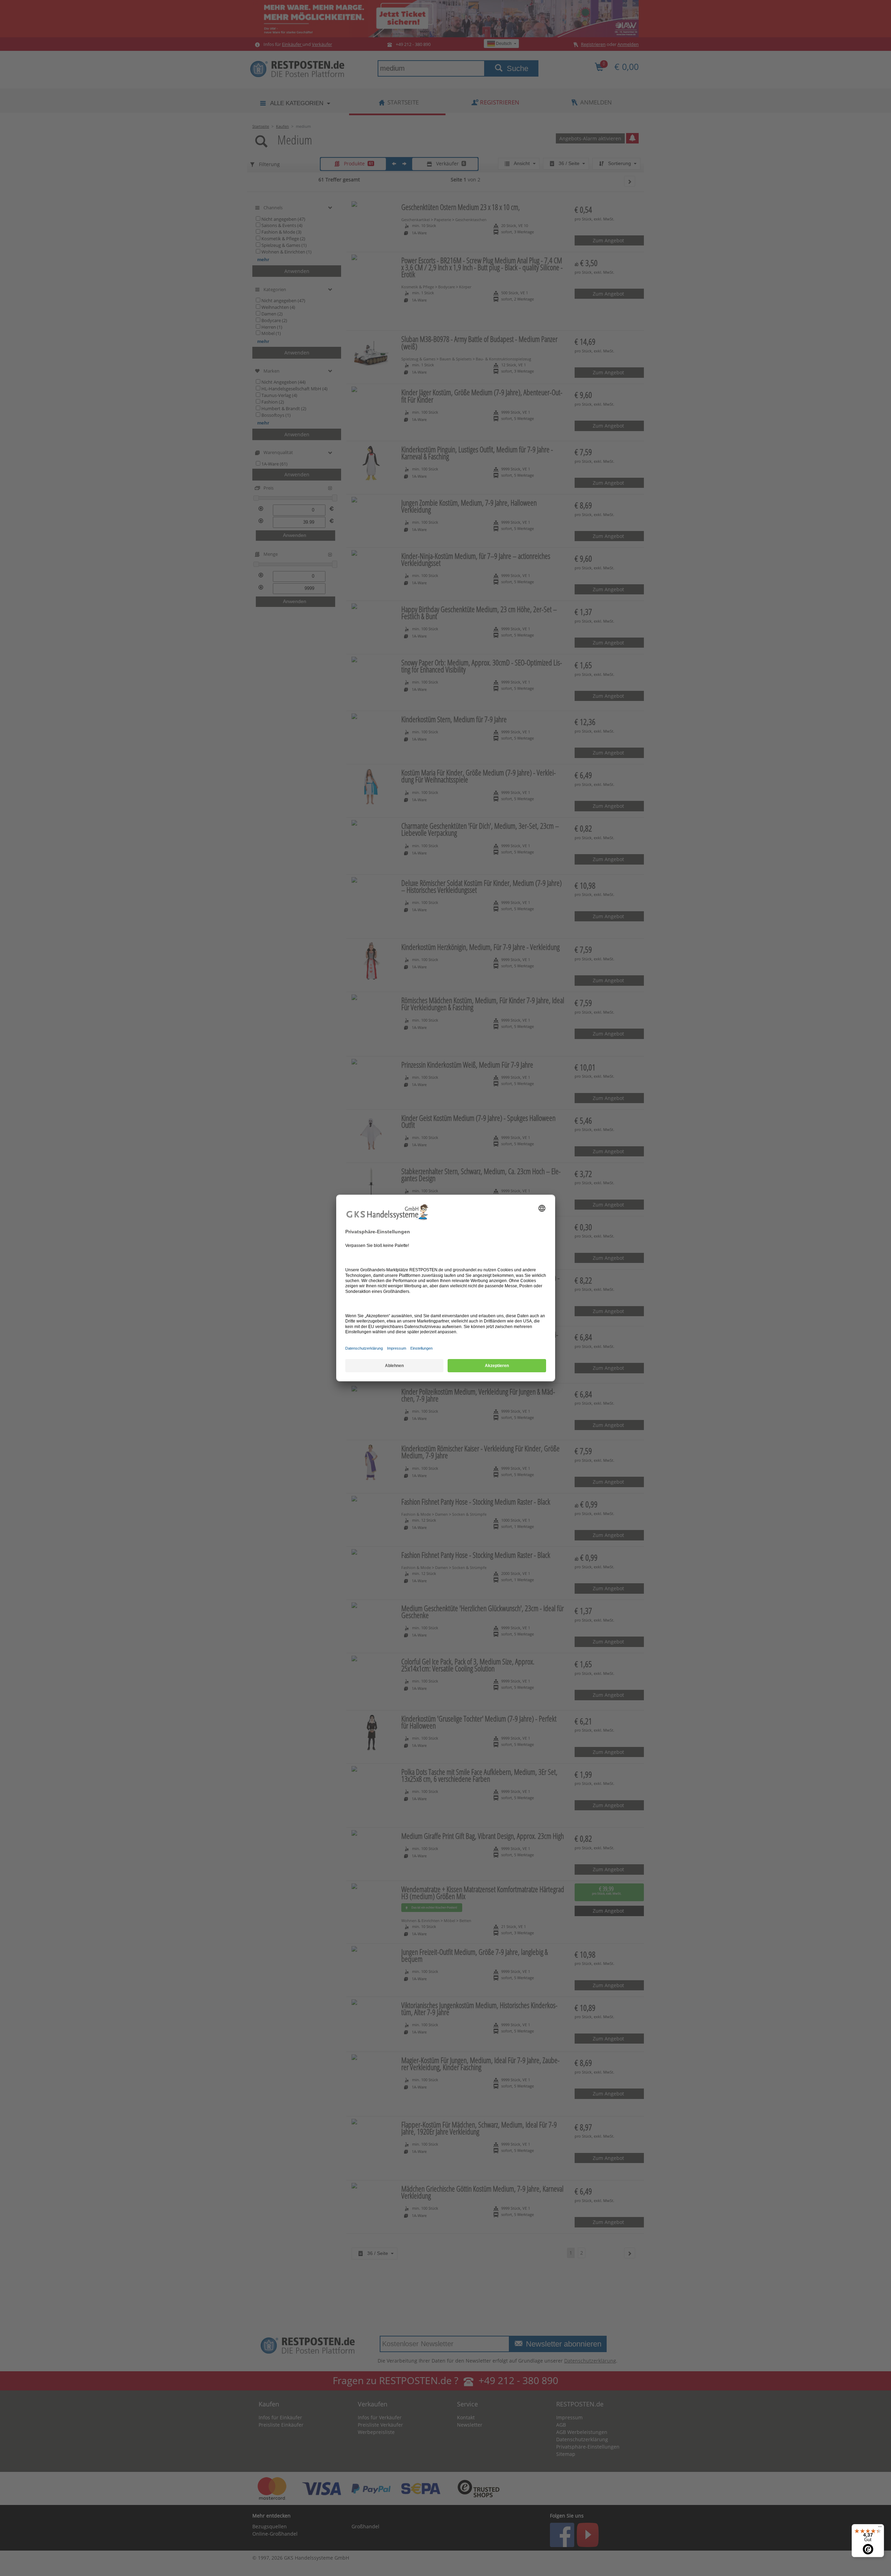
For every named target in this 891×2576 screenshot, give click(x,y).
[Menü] (880, 2528)
